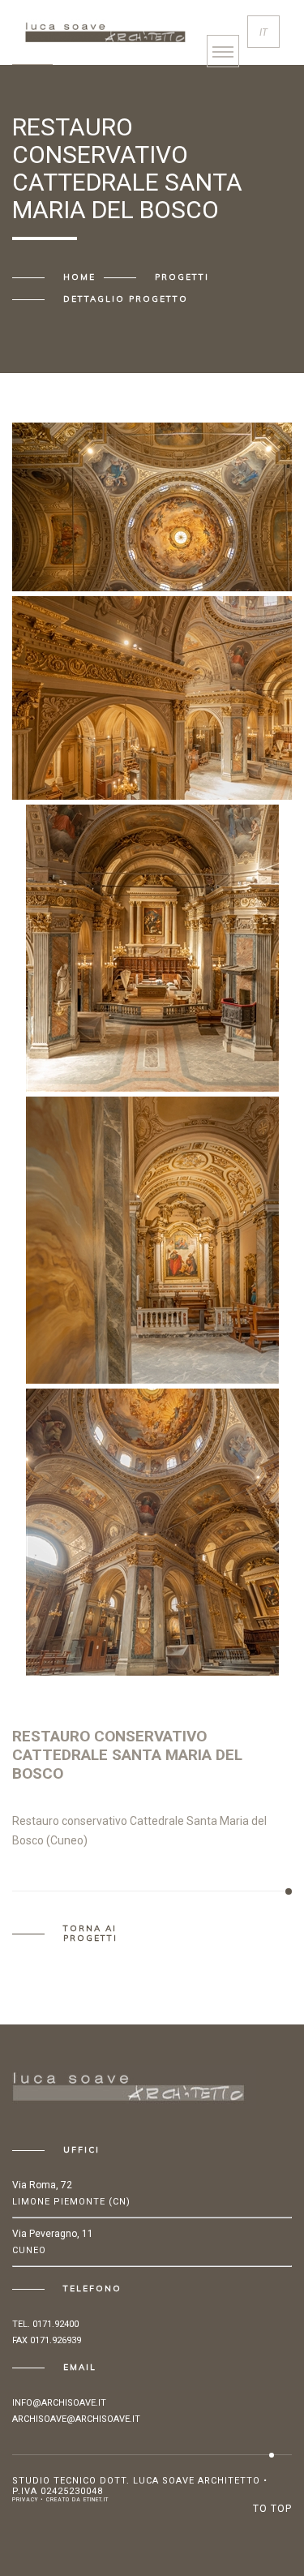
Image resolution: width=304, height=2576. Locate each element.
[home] (105, 29)
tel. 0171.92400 (45, 2324)
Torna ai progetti (90, 1934)
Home (79, 277)
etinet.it (96, 2500)
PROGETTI (182, 277)
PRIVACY (25, 2500)
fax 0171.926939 (47, 2340)
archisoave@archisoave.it (76, 2419)
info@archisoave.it (59, 2403)
